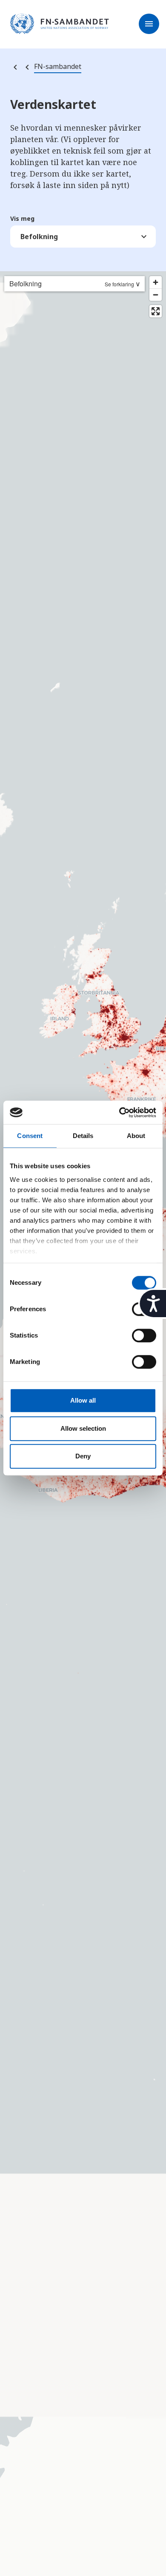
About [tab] (136, 1136)
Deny (83, 1456)
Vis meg (22, 219)
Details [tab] (83, 1136)
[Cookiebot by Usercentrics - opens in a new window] (119, 1113)
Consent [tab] (30, 1136)
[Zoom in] (156, 282)
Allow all (83, 1400)
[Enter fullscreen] (156, 311)
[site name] (60, 24)
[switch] (144, 1335)
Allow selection (83, 1428)
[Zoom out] (156, 295)
